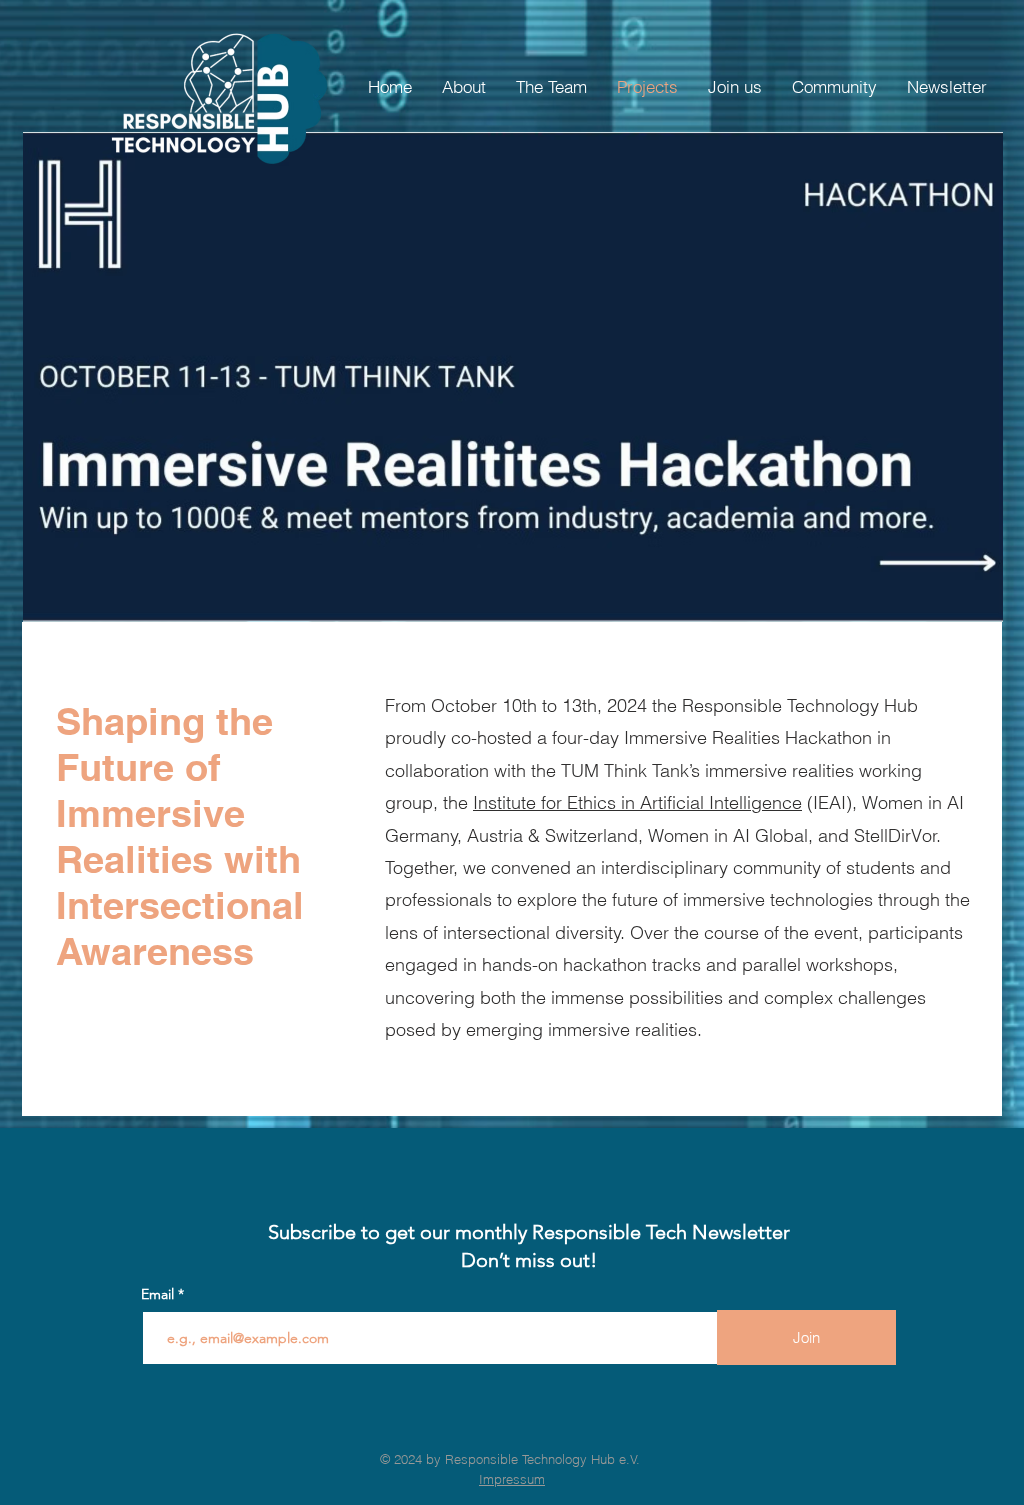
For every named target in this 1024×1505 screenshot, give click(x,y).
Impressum (512, 1479)
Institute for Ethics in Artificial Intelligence (637, 802)
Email (159, 1294)
